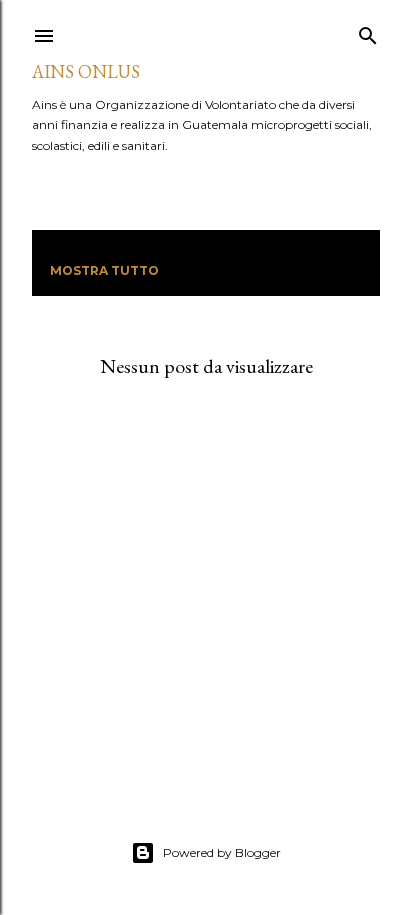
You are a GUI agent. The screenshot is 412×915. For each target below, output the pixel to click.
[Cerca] (368, 31)
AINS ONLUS (86, 71)
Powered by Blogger (222, 852)
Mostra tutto (104, 270)
